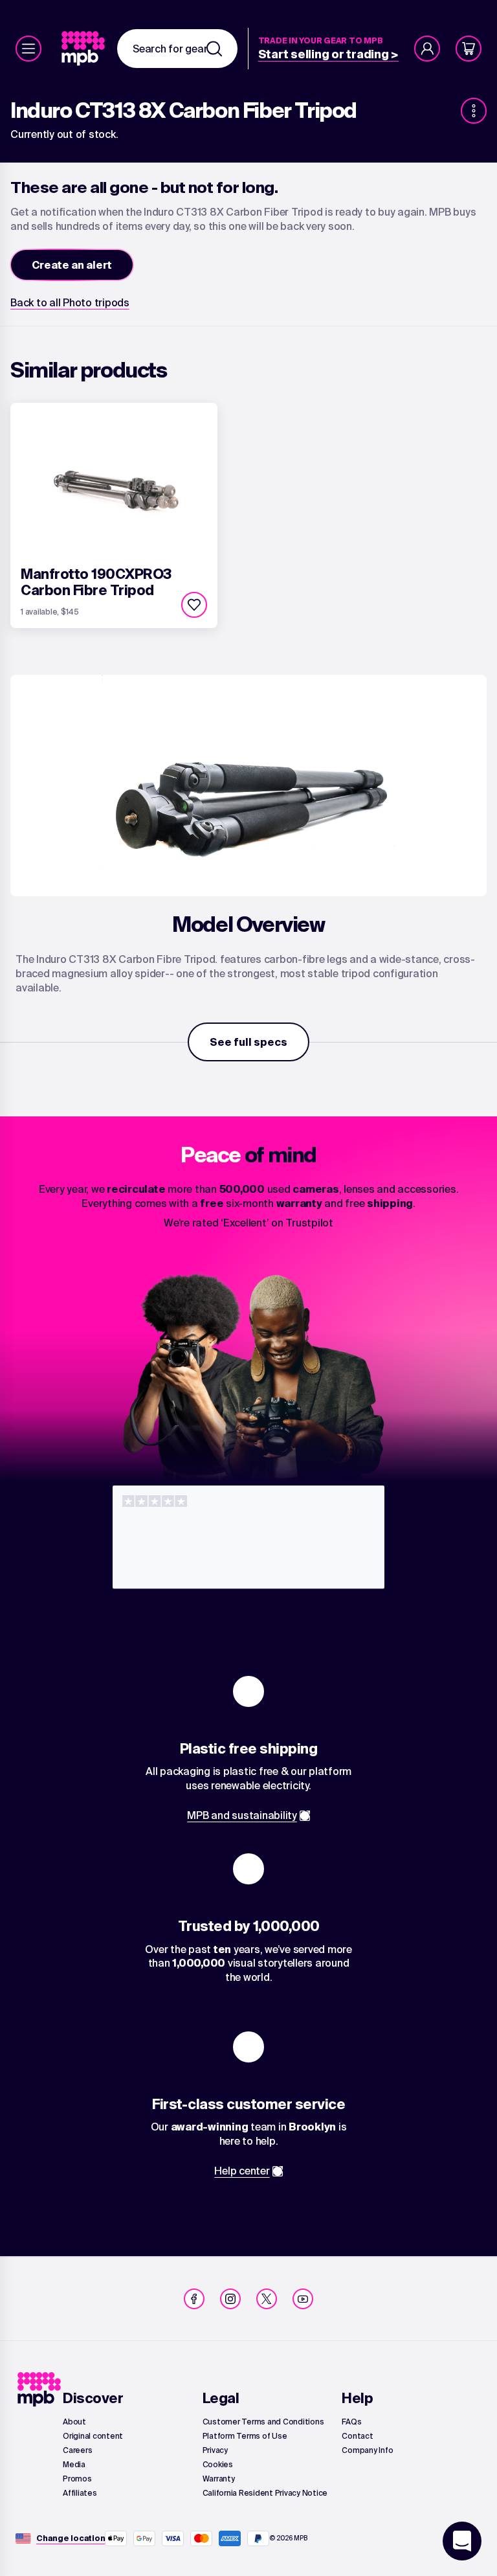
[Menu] (28, 49)
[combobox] (177, 49)
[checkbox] (194, 605)
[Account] (427, 49)
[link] (84, 49)
